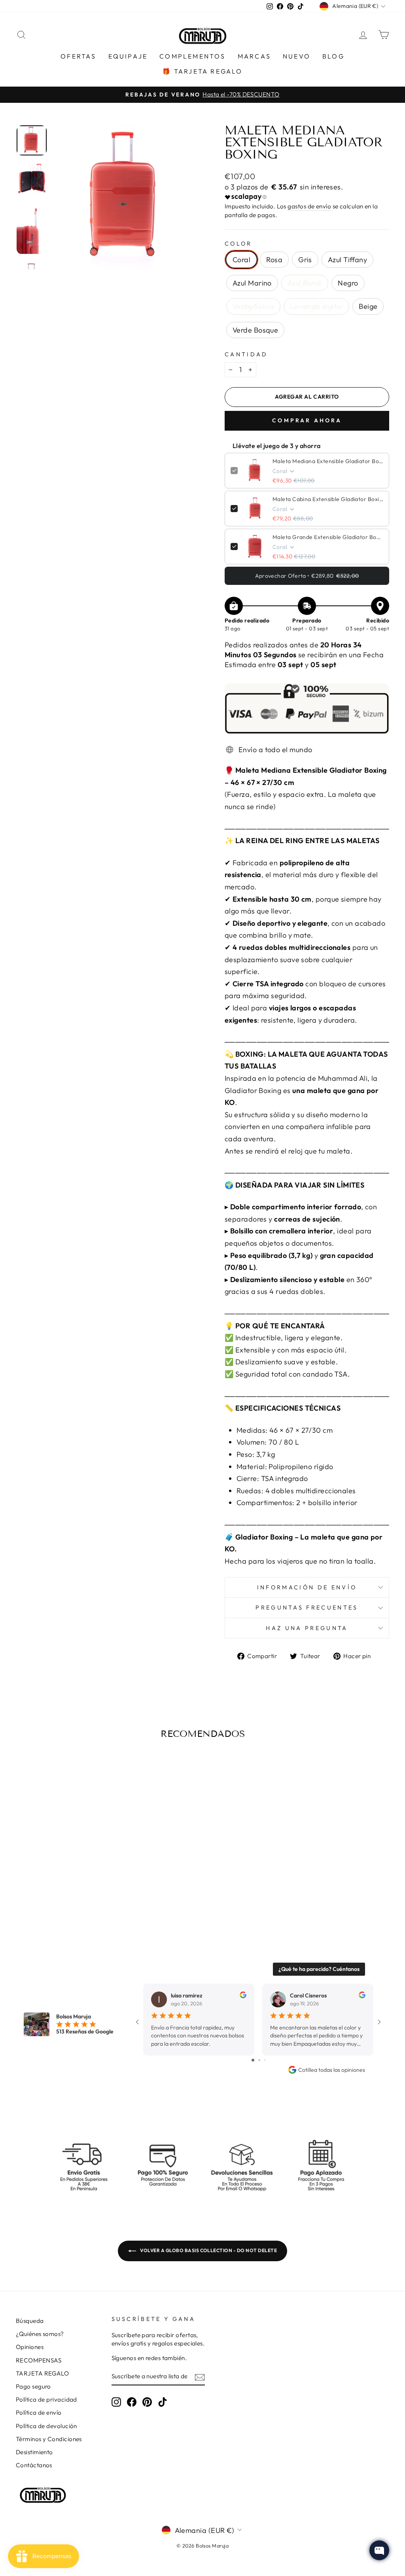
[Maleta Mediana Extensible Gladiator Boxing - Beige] (59, 1900)
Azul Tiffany (347, 260)
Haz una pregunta (307, 1628)
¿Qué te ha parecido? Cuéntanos (319, 1969)
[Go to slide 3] (265, 2060)
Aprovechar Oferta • (307, 576)
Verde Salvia (253, 306)
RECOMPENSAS (39, 2360)
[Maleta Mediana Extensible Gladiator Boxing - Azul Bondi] (75, 1891)
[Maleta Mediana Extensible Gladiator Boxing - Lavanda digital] (48, 1900)
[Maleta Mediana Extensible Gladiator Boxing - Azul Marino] (65, 1891)
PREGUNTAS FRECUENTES (307, 1608)
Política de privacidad (46, 2399)
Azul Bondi (305, 283)
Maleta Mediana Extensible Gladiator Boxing (328, 461)
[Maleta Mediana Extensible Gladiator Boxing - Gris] (43, 1891)
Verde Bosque (255, 330)
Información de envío (307, 1587)
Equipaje (128, 56)
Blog (333, 56)
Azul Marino (252, 283)
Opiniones (30, 2347)
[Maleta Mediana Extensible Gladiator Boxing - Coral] (22, 1891)
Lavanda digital (316, 306)
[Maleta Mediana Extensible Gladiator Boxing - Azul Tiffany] (54, 1891)
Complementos (192, 56)
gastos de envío (309, 206)
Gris (305, 260)
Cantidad (246, 354)
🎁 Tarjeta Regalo (202, 71)
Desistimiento (34, 2452)
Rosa (274, 260)
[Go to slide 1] (253, 2060)
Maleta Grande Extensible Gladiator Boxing (328, 537)
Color (238, 244)
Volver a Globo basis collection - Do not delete (208, 2250)
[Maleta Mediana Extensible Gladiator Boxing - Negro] (86, 1891)
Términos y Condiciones (49, 2439)
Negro (348, 283)
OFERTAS (78, 56)
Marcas (254, 56)
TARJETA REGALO (42, 2373)
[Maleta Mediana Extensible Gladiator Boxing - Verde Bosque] (70, 1900)
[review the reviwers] (243, 1996)
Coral (241, 260)
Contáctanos (34, 2465)
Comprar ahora (307, 420)
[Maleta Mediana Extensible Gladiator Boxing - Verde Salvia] (97, 1891)
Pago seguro (33, 2386)
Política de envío (39, 2412)
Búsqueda (30, 2321)
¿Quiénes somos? (40, 2334)
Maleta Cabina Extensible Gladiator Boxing (328, 499)
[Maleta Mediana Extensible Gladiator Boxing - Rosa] (33, 1891)
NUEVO (297, 56)
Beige (368, 306)
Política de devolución (46, 2426)
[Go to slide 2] (259, 2060)
